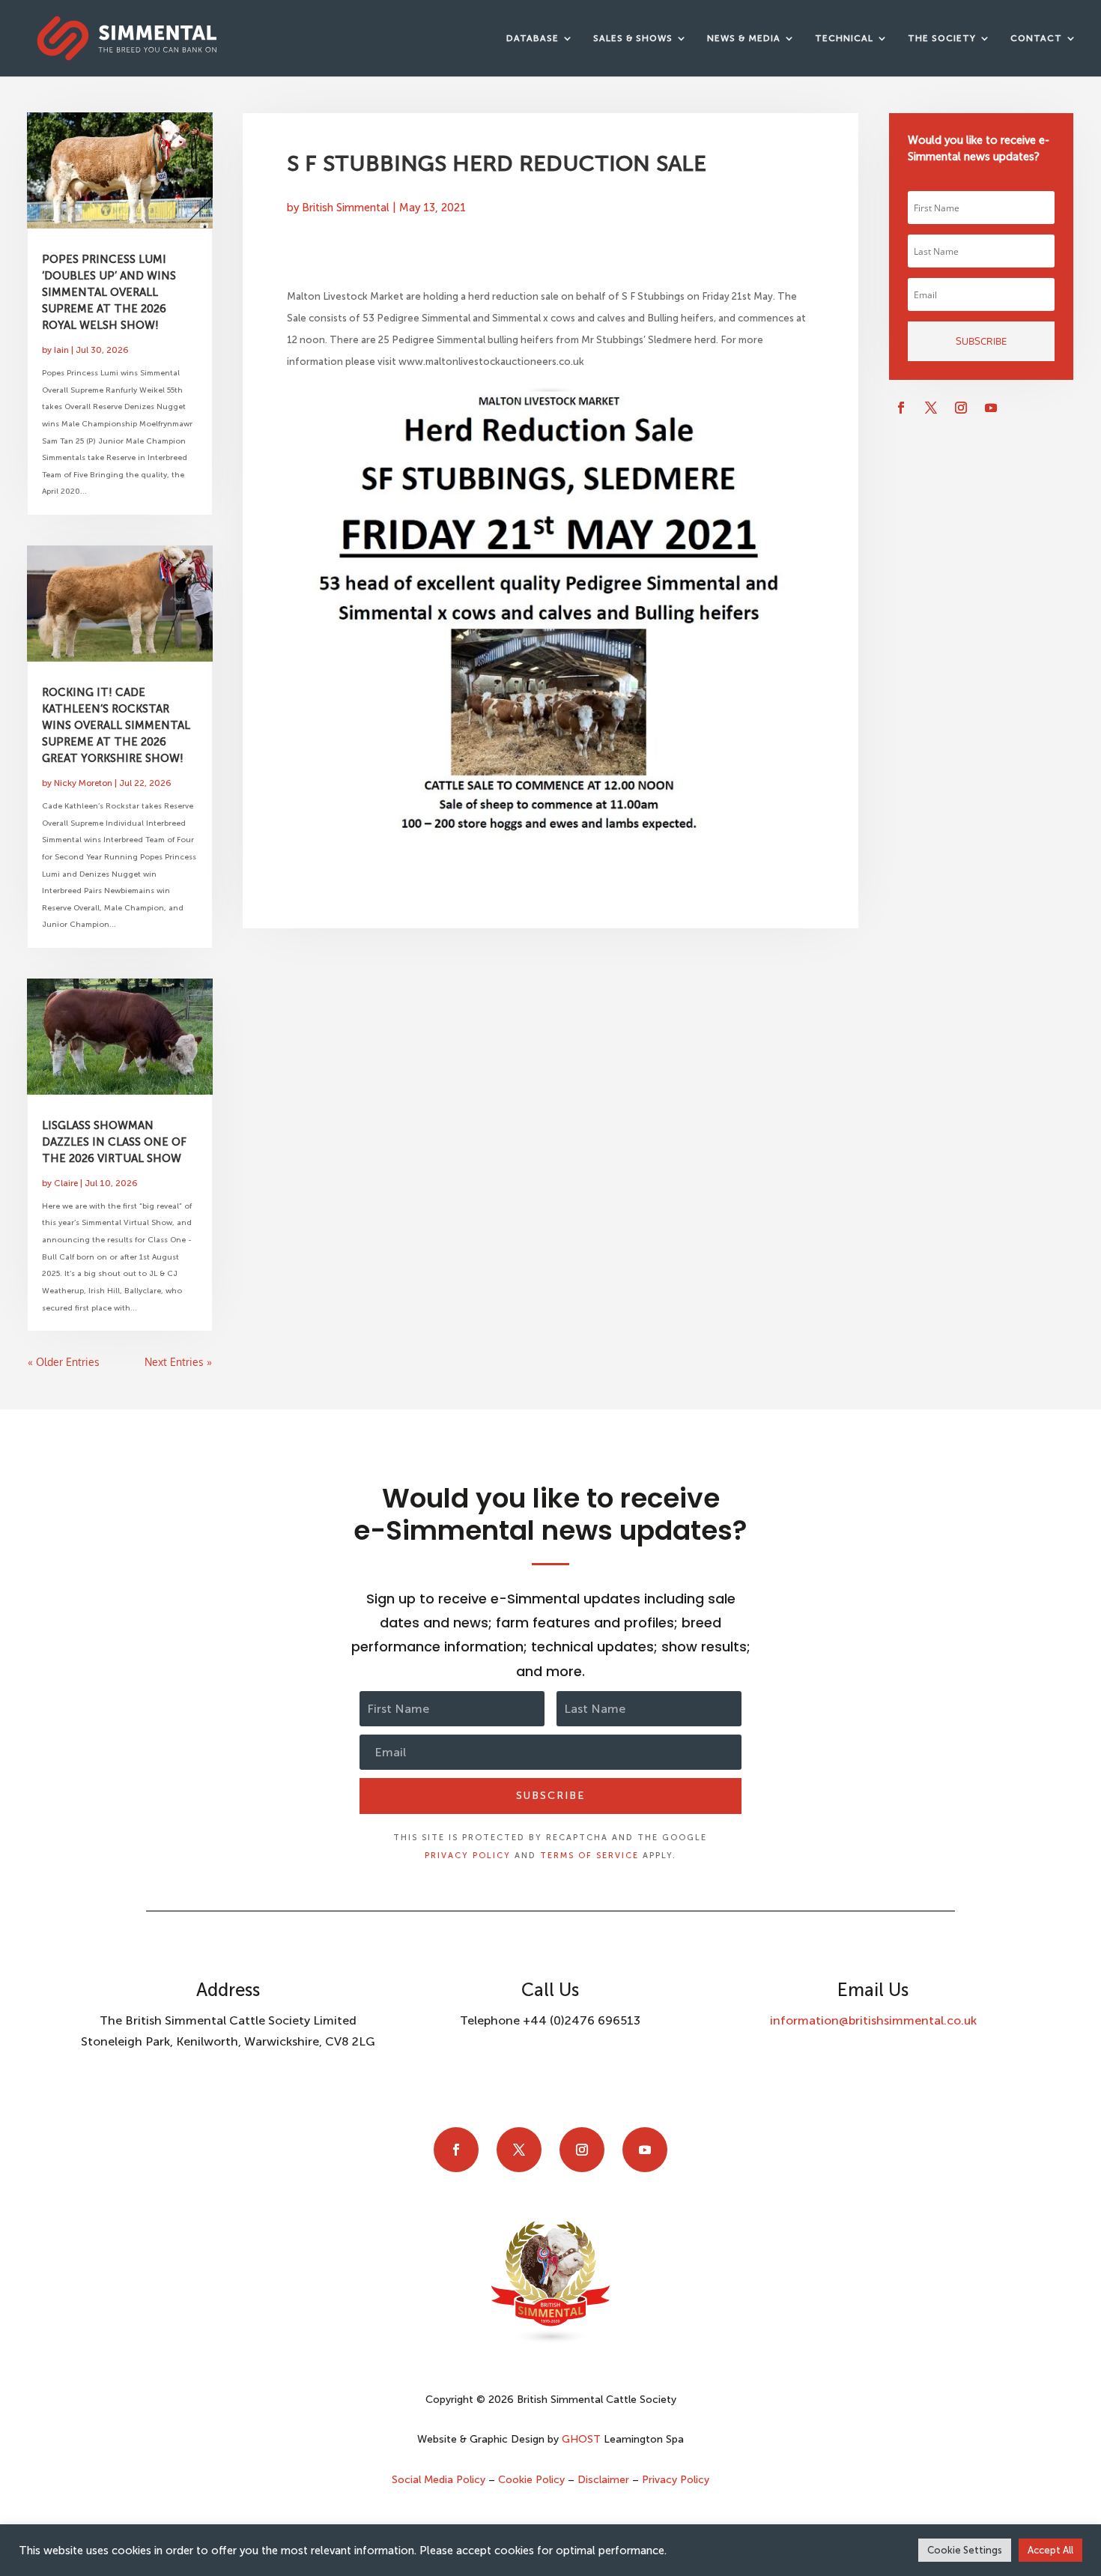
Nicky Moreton (83, 783)
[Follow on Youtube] (991, 408)
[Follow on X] (931, 408)
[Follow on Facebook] (901, 408)
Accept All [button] (1050, 2550)
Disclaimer (603, 2480)
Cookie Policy (531, 2480)
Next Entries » (178, 1362)
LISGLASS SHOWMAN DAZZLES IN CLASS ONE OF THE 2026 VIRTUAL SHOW (114, 1142)
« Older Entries (64, 1362)
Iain (61, 350)
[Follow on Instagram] (961, 408)
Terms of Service (589, 1856)
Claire (66, 1183)
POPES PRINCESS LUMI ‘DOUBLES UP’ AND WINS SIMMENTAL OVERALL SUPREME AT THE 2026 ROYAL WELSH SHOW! (109, 292)
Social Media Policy (440, 2480)
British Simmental (346, 208)
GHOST (581, 2439)
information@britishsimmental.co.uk (873, 2020)
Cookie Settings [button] (965, 2550)
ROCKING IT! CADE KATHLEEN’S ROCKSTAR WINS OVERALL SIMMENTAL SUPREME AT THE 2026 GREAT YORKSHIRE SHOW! (116, 725)
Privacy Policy (468, 1856)
